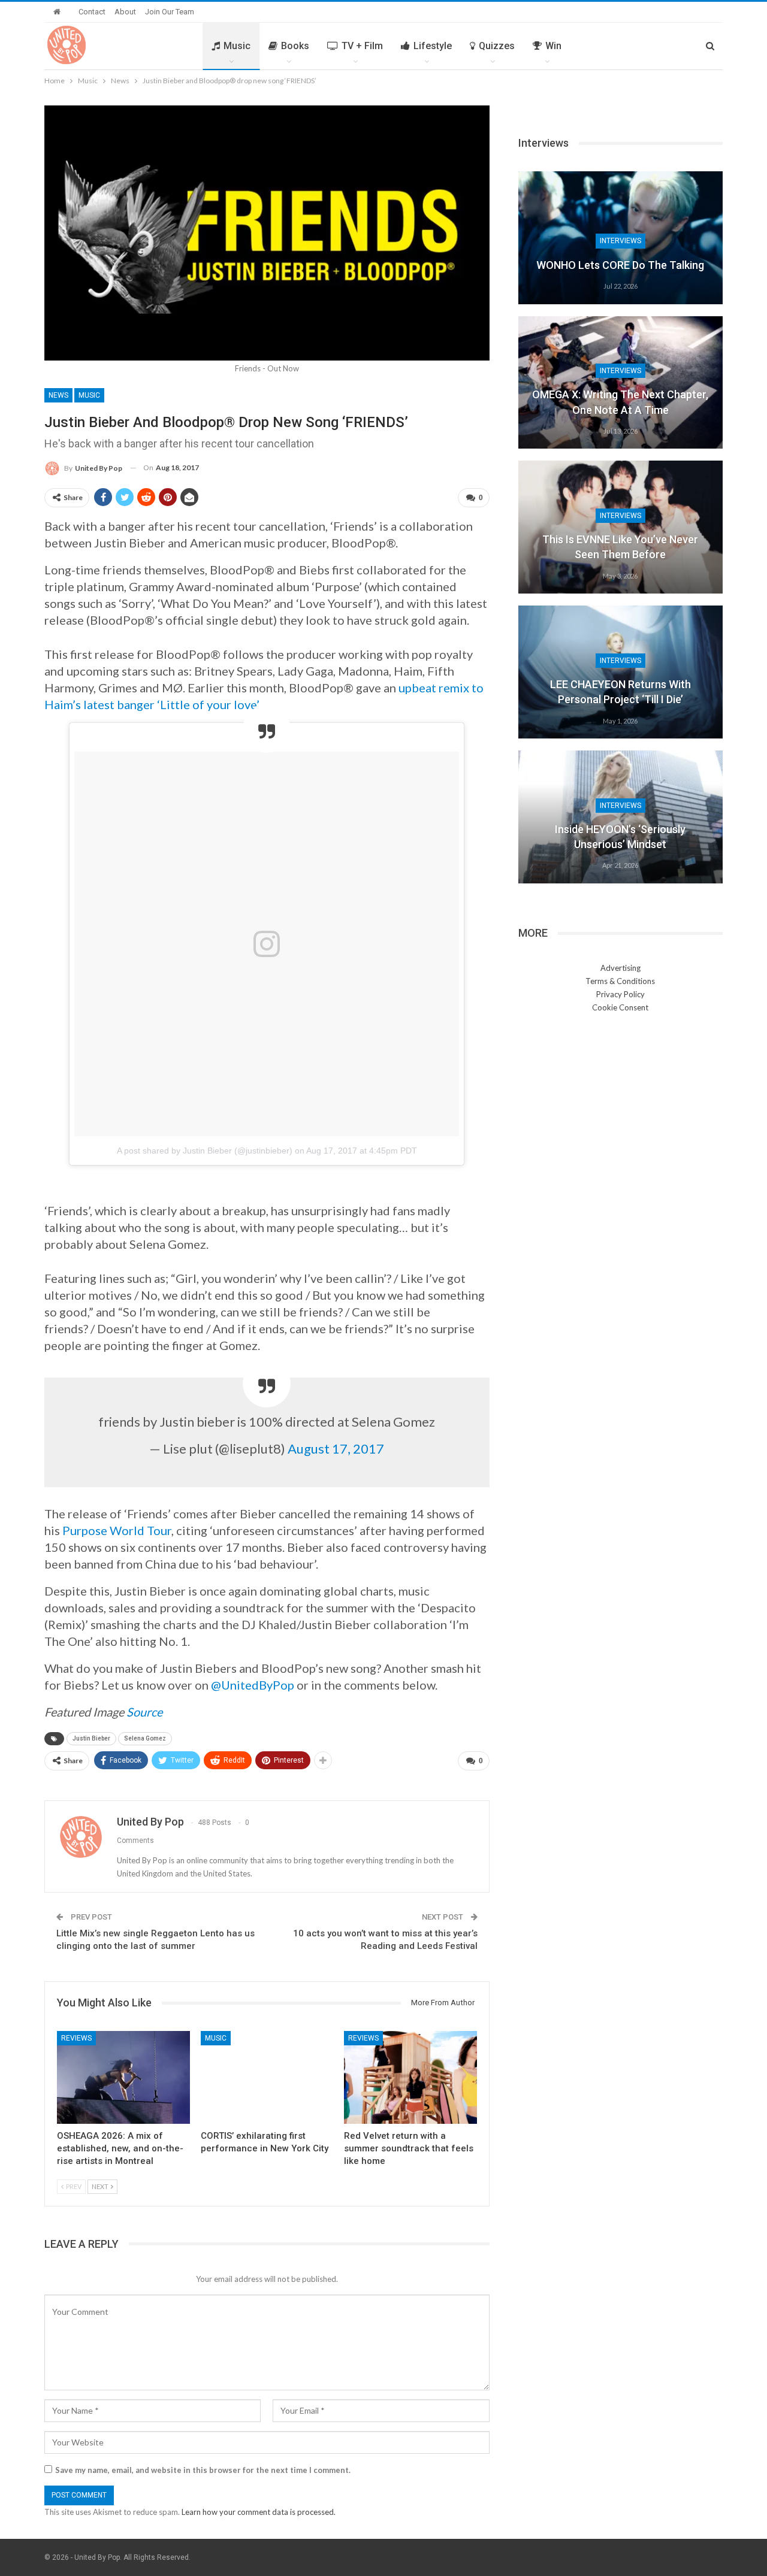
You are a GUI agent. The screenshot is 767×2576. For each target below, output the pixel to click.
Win (553, 46)
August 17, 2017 (336, 1449)
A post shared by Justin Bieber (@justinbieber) (205, 1151)
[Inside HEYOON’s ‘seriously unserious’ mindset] (620, 817)
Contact (92, 12)
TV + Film (362, 46)
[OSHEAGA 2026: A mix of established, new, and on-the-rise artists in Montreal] (123, 2077)
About (125, 12)
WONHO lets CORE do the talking (620, 265)
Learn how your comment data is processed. (259, 2512)
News (58, 395)
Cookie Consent (620, 1007)
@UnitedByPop (253, 1685)
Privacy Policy (620, 994)
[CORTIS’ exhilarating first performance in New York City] (267, 2077)
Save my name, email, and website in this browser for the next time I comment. (203, 2470)
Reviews (76, 2038)
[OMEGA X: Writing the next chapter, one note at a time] (620, 383)
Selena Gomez (145, 1738)
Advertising (620, 968)
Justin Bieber (91, 1738)
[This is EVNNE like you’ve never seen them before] (620, 527)
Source (144, 1712)
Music (237, 46)
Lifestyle (433, 46)
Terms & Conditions (620, 981)
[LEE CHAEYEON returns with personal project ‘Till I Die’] (620, 672)
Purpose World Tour (117, 1530)
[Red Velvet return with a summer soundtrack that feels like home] (410, 2077)
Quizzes (497, 46)
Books (295, 46)
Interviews (620, 241)
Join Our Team (170, 12)
